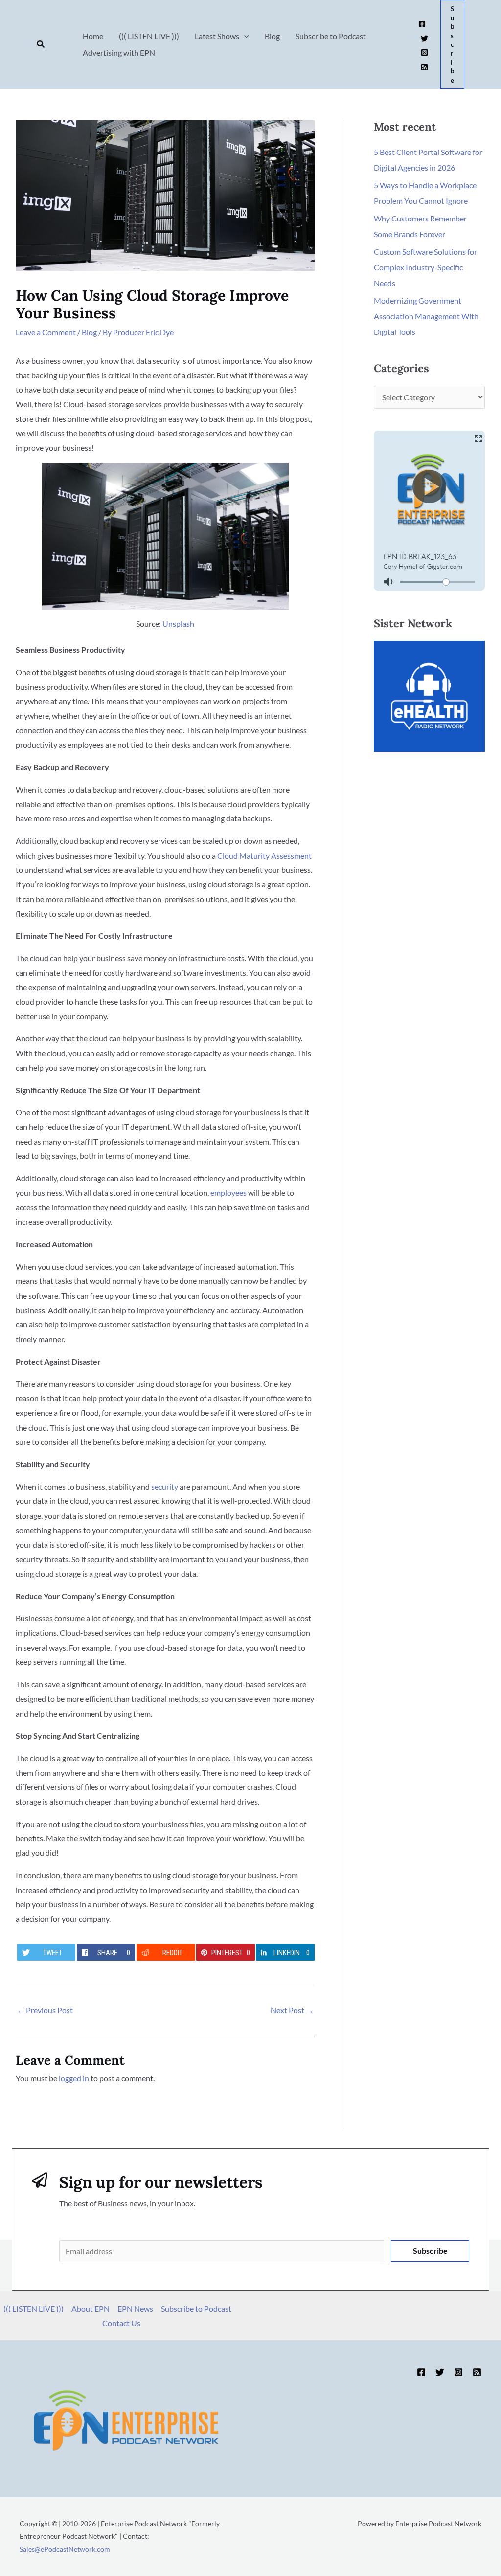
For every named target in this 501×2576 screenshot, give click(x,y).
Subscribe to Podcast (196, 2308)
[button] (41, 44)
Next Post (292, 2010)
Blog (89, 332)
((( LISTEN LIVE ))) (34, 2308)
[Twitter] (424, 38)
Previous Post (45, 2010)
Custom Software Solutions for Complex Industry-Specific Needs (425, 267)
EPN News (135, 2308)
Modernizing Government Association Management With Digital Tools (426, 316)
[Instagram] (424, 53)
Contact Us (121, 2323)
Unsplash (178, 624)
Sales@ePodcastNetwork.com (65, 2549)
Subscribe (430, 2251)
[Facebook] (422, 24)
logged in (74, 2078)
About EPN (91, 2308)
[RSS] (424, 67)
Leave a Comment (46, 332)
